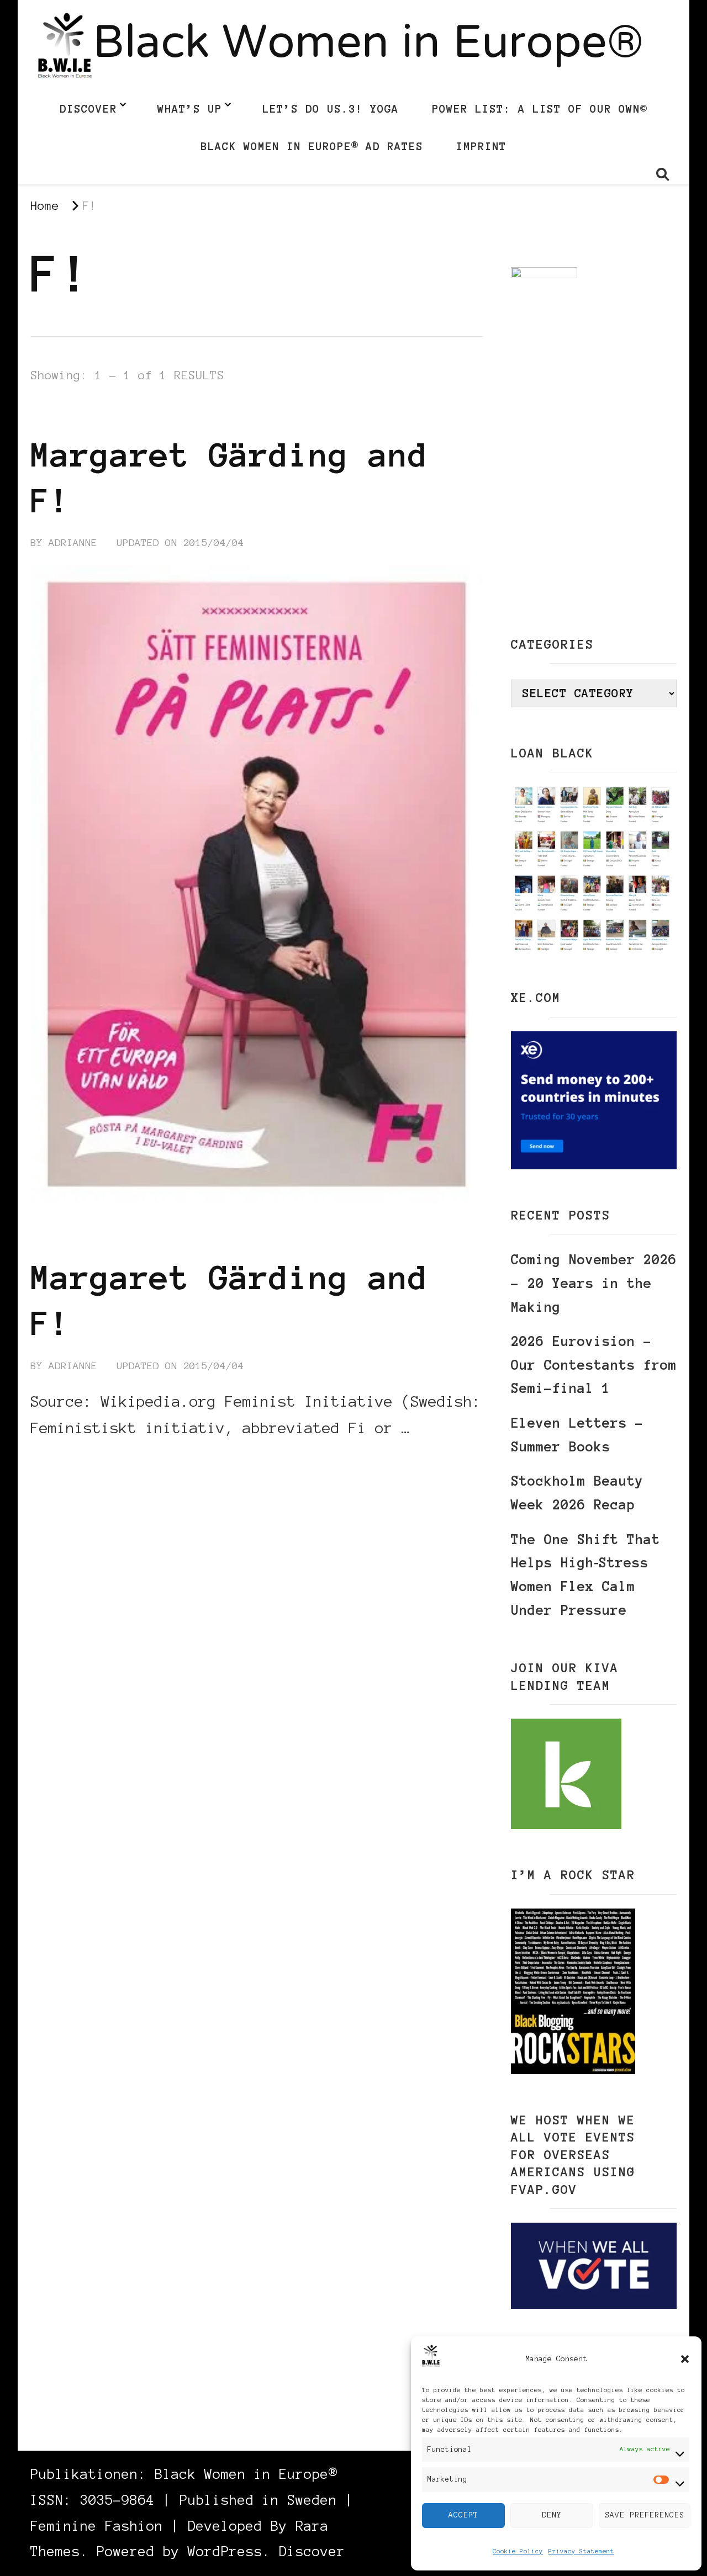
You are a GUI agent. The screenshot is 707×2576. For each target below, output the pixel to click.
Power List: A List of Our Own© (540, 109)
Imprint (481, 146)
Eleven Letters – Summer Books (577, 1435)
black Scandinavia (87, 414)
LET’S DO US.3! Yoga (331, 109)
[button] (685, 2359)
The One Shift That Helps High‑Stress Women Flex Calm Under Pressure (585, 1575)
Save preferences (645, 2515)
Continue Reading (83, 1461)
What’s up (190, 109)
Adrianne (73, 543)
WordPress (225, 2551)
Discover (88, 109)
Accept (463, 2515)
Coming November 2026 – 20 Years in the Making (594, 1283)
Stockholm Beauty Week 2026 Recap (577, 1493)
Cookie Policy (518, 2551)
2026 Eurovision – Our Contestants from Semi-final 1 (594, 1365)
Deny (552, 2515)
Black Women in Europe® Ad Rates (312, 146)
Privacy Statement (581, 2551)
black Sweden (199, 414)
